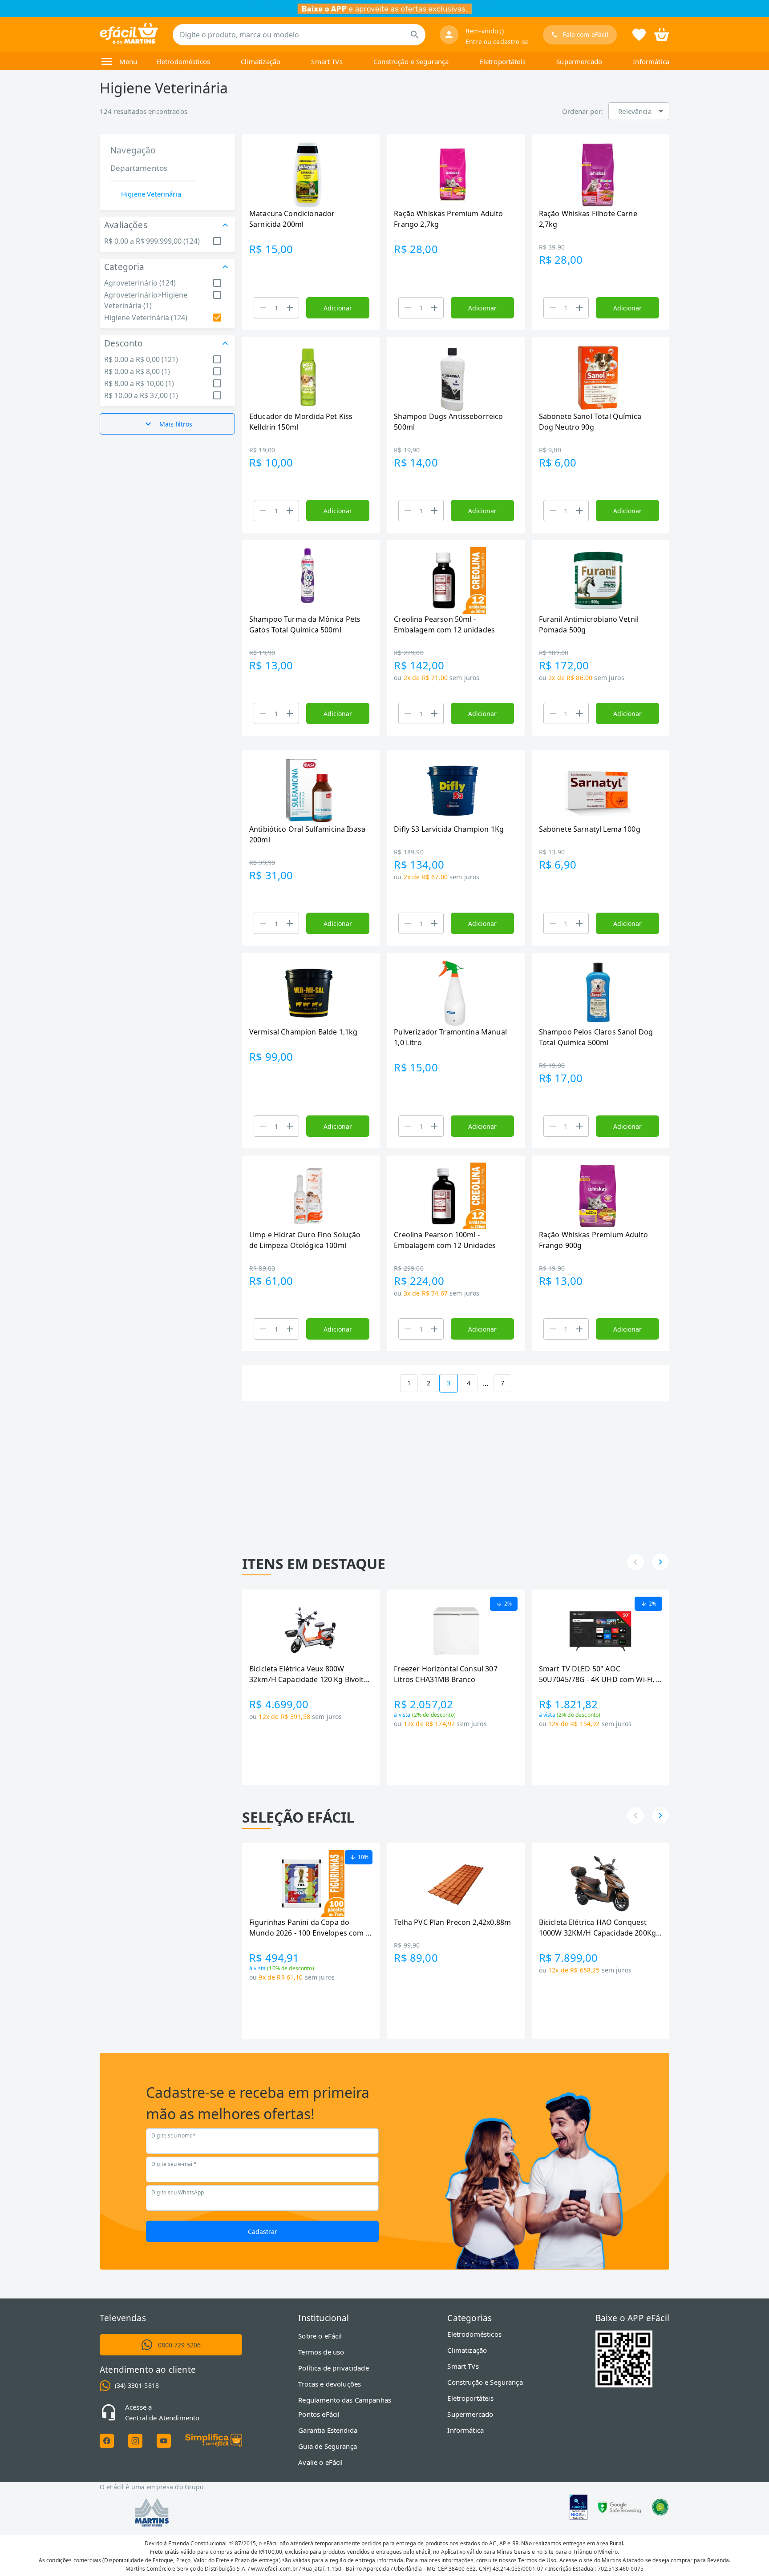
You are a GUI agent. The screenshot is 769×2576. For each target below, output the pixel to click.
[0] (662, 34)
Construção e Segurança (411, 61)
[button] (639, 111)
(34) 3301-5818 (137, 2385)
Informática (651, 61)
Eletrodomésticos (183, 61)
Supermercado (579, 61)
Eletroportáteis (503, 61)
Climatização (261, 61)
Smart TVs (327, 61)
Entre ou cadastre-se (497, 42)
